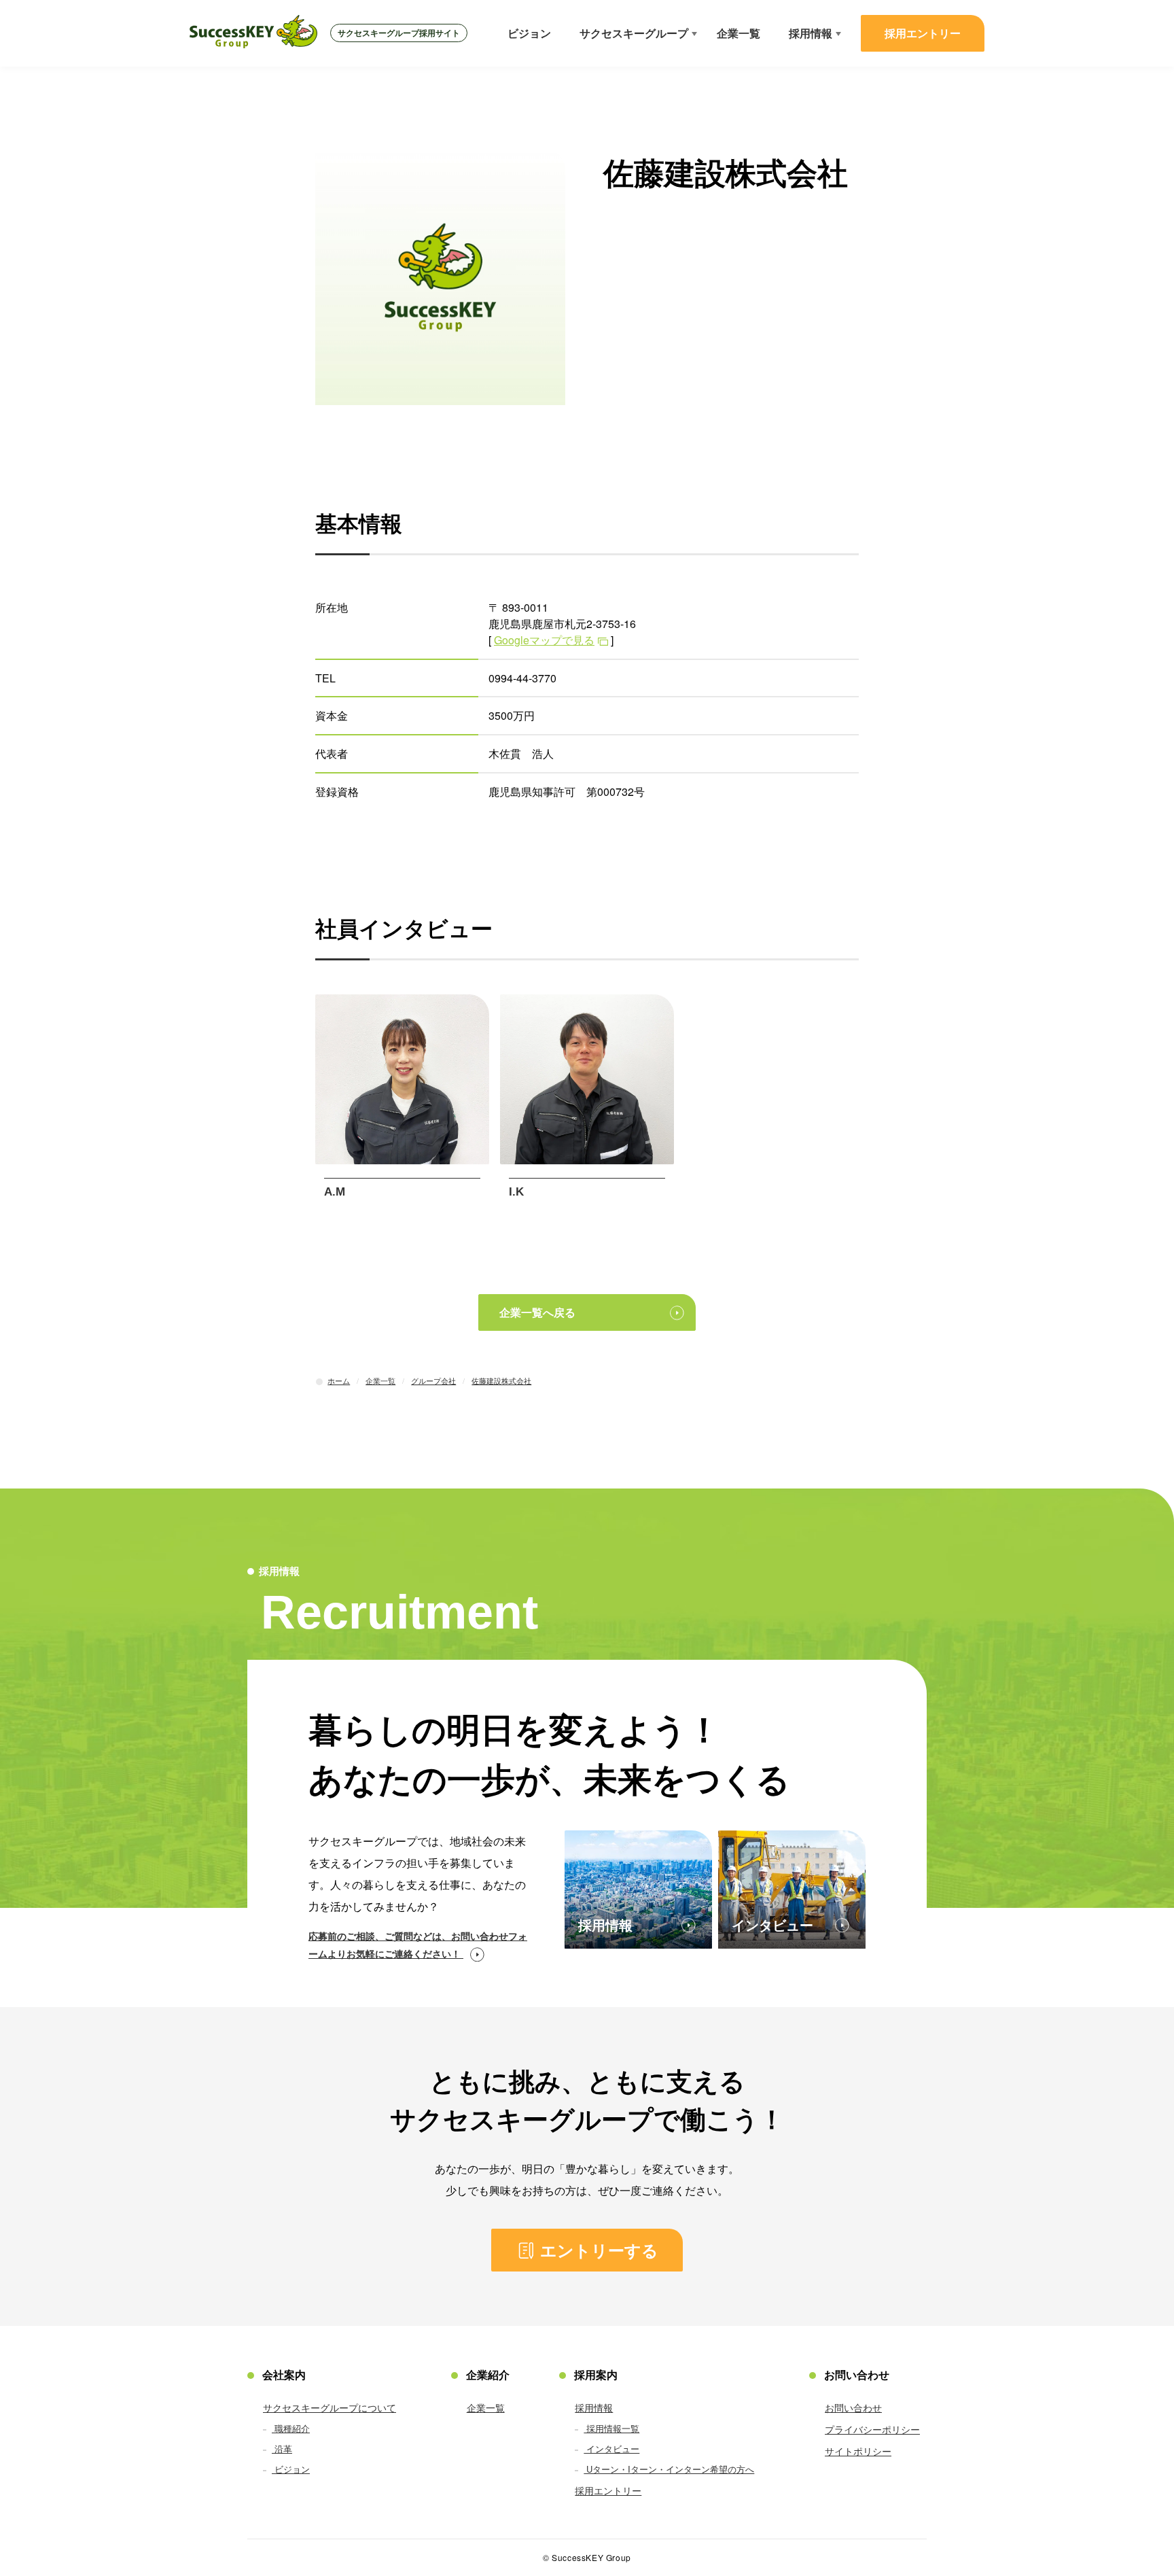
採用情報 (811, 33)
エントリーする (599, 2250)
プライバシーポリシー (872, 2429)
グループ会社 (433, 1380)
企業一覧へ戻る (537, 1312)
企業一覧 (739, 33)
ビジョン (529, 33)
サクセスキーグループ (634, 33)
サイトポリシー (858, 2451)
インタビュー (611, 2449)
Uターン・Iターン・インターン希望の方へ (669, 2469)
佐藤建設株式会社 (501, 1380)
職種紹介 (291, 2428)
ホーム (339, 1380)
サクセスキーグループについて (330, 2407)
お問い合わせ (853, 2407)
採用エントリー (923, 33)
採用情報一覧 (611, 2428)
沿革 (282, 2449)
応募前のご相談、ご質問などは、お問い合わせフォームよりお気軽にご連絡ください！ (418, 1945)
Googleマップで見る (544, 640)
